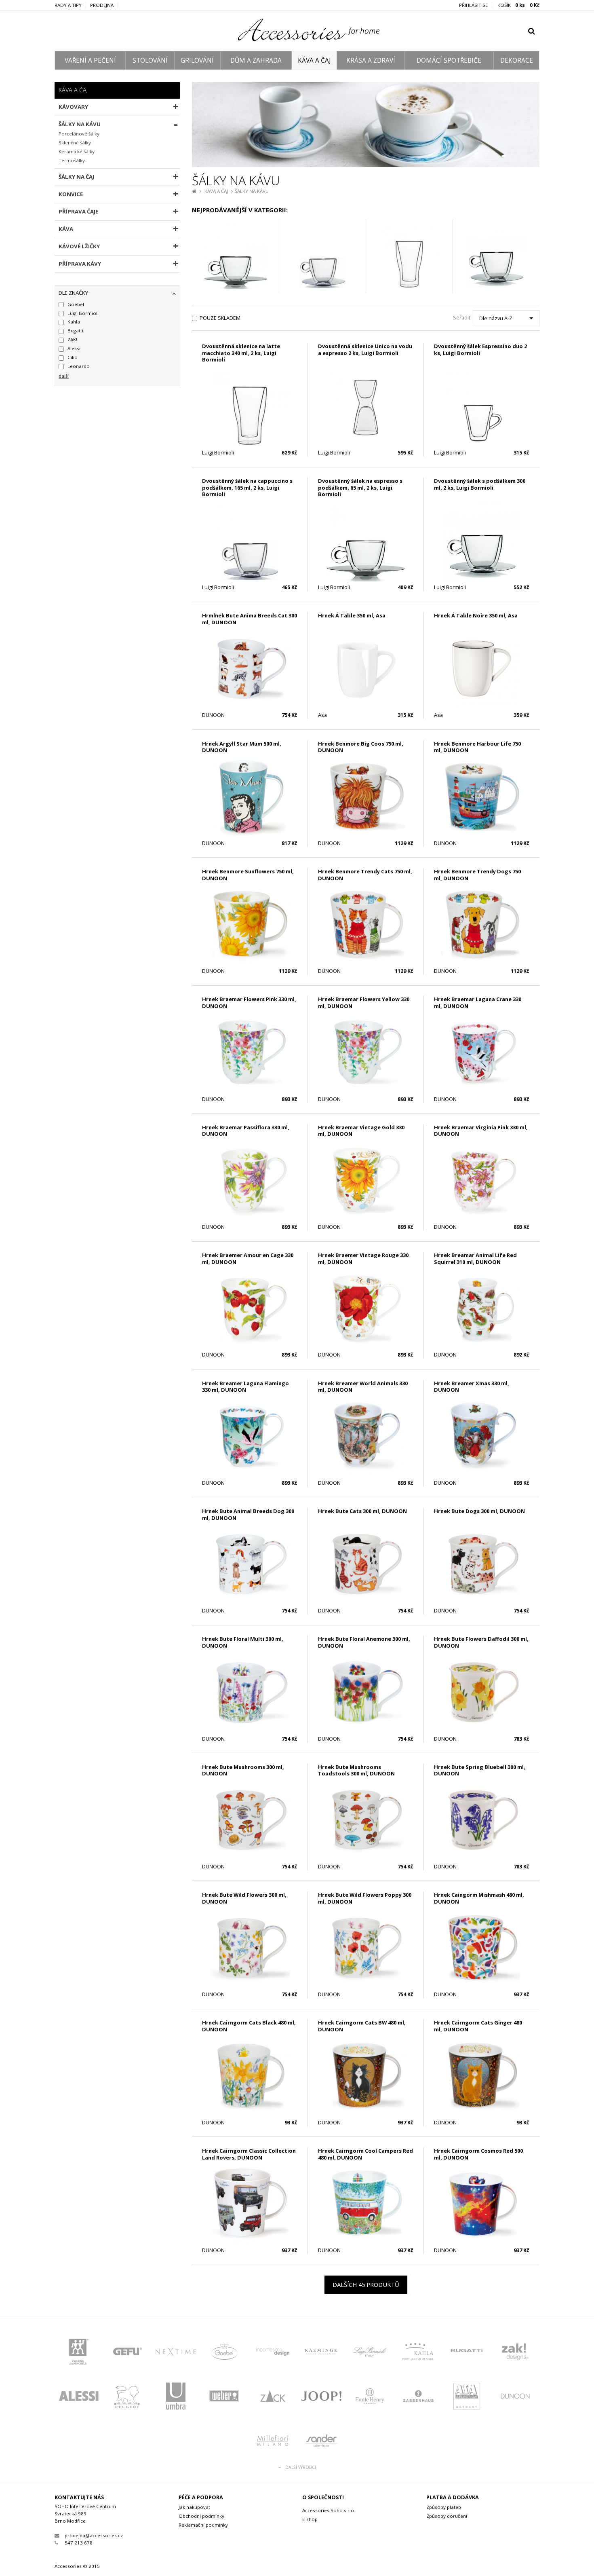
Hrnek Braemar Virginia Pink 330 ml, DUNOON (481, 1131)
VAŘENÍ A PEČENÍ (90, 60)
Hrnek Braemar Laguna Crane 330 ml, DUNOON (478, 1003)
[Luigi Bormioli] (370, 2354)
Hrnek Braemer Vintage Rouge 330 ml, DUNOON (363, 1258)
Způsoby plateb (444, 2507)
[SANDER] (321, 2443)
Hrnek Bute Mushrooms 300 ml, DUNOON (243, 1770)
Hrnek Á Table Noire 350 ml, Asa (476, 615)
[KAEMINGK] (321, 2354)
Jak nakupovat (194, 2507)
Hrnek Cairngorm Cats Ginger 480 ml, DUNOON (478, 2026)
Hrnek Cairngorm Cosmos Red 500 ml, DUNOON (478, 2154)
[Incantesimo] (273, 2354)
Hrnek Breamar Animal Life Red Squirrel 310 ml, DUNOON (475, 1258)
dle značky (73, 293)
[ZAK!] (515, 2354)
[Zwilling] (79, 2354)
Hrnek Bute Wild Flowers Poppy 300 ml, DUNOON (365, 1898)
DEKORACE (517, 60)
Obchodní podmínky (201, 2516)
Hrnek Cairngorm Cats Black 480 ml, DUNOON (249, 2026)
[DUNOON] (515, 2398)
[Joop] (321, 2398)
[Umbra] (176, 2398)
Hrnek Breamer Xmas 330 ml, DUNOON (472, 1387)
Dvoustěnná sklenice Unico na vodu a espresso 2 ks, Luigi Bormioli (365, 350)
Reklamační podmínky (203, 2525)
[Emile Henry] (370, 2398)
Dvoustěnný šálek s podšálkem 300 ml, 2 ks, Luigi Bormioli (480, 484)
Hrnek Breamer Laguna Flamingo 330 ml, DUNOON (245, 1387)
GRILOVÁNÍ (197, 60)
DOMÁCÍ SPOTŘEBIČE (449, 60)
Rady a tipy (68, 5)
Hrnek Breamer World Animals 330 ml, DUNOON (363, 1387)
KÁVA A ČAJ (314, 60)
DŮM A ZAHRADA (256, 60)
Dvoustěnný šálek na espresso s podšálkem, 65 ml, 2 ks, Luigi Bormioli (360, 487)
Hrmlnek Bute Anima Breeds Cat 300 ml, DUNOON (250, 619)
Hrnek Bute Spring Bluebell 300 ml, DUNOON (480, 1770)
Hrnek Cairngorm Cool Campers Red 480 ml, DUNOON (365, 2154)
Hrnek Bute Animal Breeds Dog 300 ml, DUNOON (248, 1514)
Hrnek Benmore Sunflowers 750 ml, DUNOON (248, 875)
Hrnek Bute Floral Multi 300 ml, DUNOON (243, 1642)
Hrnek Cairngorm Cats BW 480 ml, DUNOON (362, 2026)
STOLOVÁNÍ (150, 60)
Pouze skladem (220, 318)
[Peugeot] (127, 2398)
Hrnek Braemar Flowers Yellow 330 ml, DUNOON (364, 1003)
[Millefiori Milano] (273, 2443)
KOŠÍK (518, 5)
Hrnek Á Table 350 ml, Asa (352, 615)
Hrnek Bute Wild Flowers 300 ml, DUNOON (244, 1898)
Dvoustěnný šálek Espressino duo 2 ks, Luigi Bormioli (480, 350)
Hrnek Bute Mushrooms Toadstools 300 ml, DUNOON (356, 1770)
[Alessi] (79, 2398)
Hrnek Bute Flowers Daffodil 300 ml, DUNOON (481, 1642)
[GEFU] (127, 2354)
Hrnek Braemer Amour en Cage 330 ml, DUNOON (248, 1258)
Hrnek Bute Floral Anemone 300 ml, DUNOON (364, 1642)
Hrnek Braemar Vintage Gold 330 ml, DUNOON (361, 1131)
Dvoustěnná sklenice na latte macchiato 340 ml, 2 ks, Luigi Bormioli (241, 353)
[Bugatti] (467, 2354)
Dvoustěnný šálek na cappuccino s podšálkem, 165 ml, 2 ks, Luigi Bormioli (247, 487)
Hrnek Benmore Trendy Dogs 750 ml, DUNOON (477, 875)
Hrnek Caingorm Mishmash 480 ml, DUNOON (479, 1898)
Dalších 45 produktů (366, 2284)
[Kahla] (418, 2354)
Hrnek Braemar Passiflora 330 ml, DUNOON (246, 1131)
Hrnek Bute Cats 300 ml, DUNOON (362, 1511)
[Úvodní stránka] (297, 39)
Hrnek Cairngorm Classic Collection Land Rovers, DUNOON (249, 2154)
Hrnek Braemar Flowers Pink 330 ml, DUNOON (249, 1003)
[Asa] (467, 2398)
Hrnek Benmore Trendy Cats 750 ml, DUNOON (365, 875)
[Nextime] (176, 2354)
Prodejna (102, 5)
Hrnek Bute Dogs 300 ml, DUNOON (479, 1511)
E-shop (310, 2519)
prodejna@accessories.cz (94, 2535)
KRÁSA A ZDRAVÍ (371, 60)
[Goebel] (224, 2354)
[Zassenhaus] (418, 2398)
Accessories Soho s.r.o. (329, 2510)
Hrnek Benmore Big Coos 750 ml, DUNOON (361, 747)
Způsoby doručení (447, 2516)
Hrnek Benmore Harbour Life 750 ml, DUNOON (477, 747)
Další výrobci (301, 2467)
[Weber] (224, 2398)
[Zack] (273, 2398)
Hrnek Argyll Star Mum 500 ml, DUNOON (242, 747)
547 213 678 (79, 2543)
